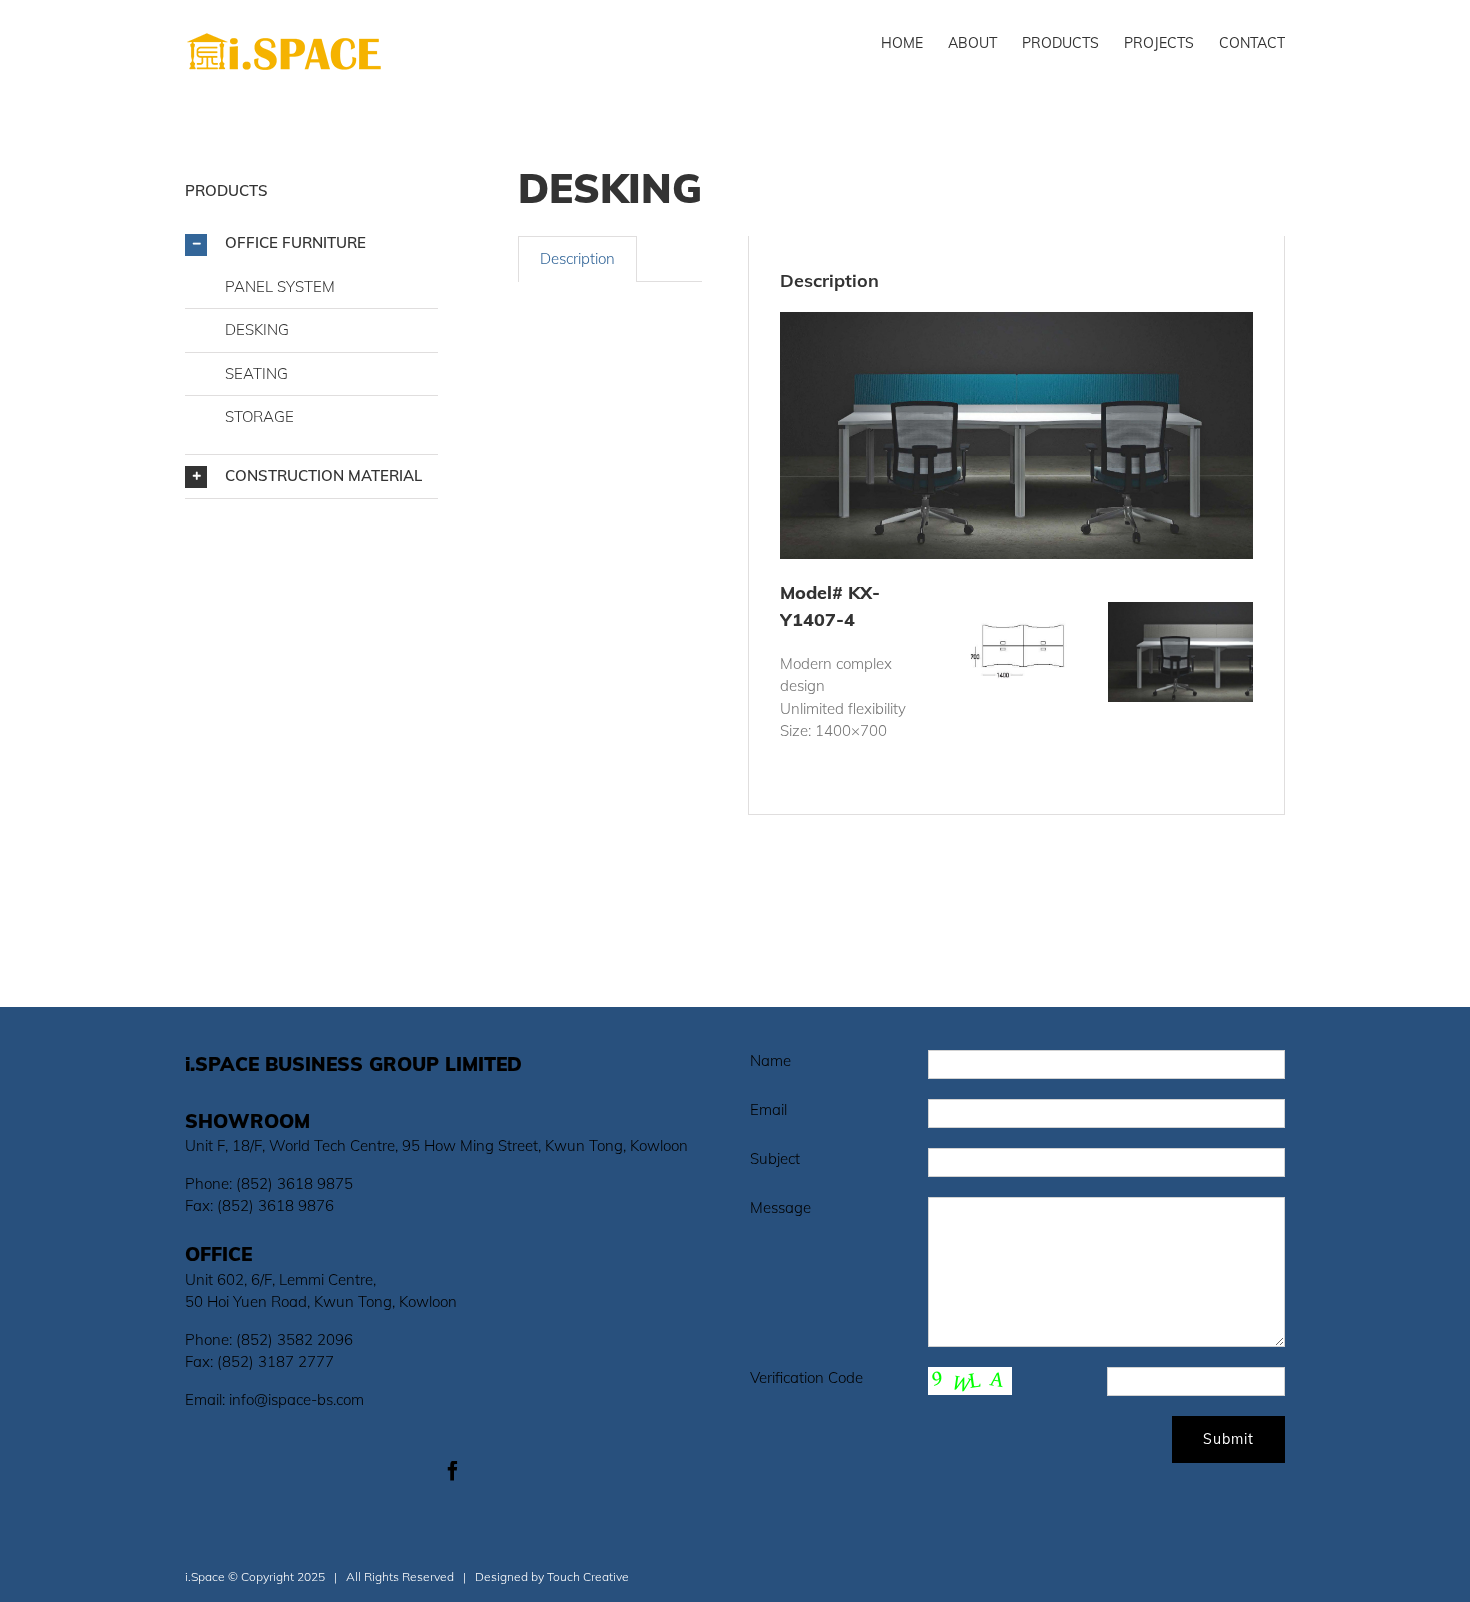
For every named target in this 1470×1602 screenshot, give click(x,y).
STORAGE (259, 416)
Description (577, 258)
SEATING (256, 373)
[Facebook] (453, 1471)
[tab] (577, 259)
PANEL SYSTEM (280, 286)
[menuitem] (914, 42)
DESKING (257, 329)
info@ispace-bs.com (296, 1399)
